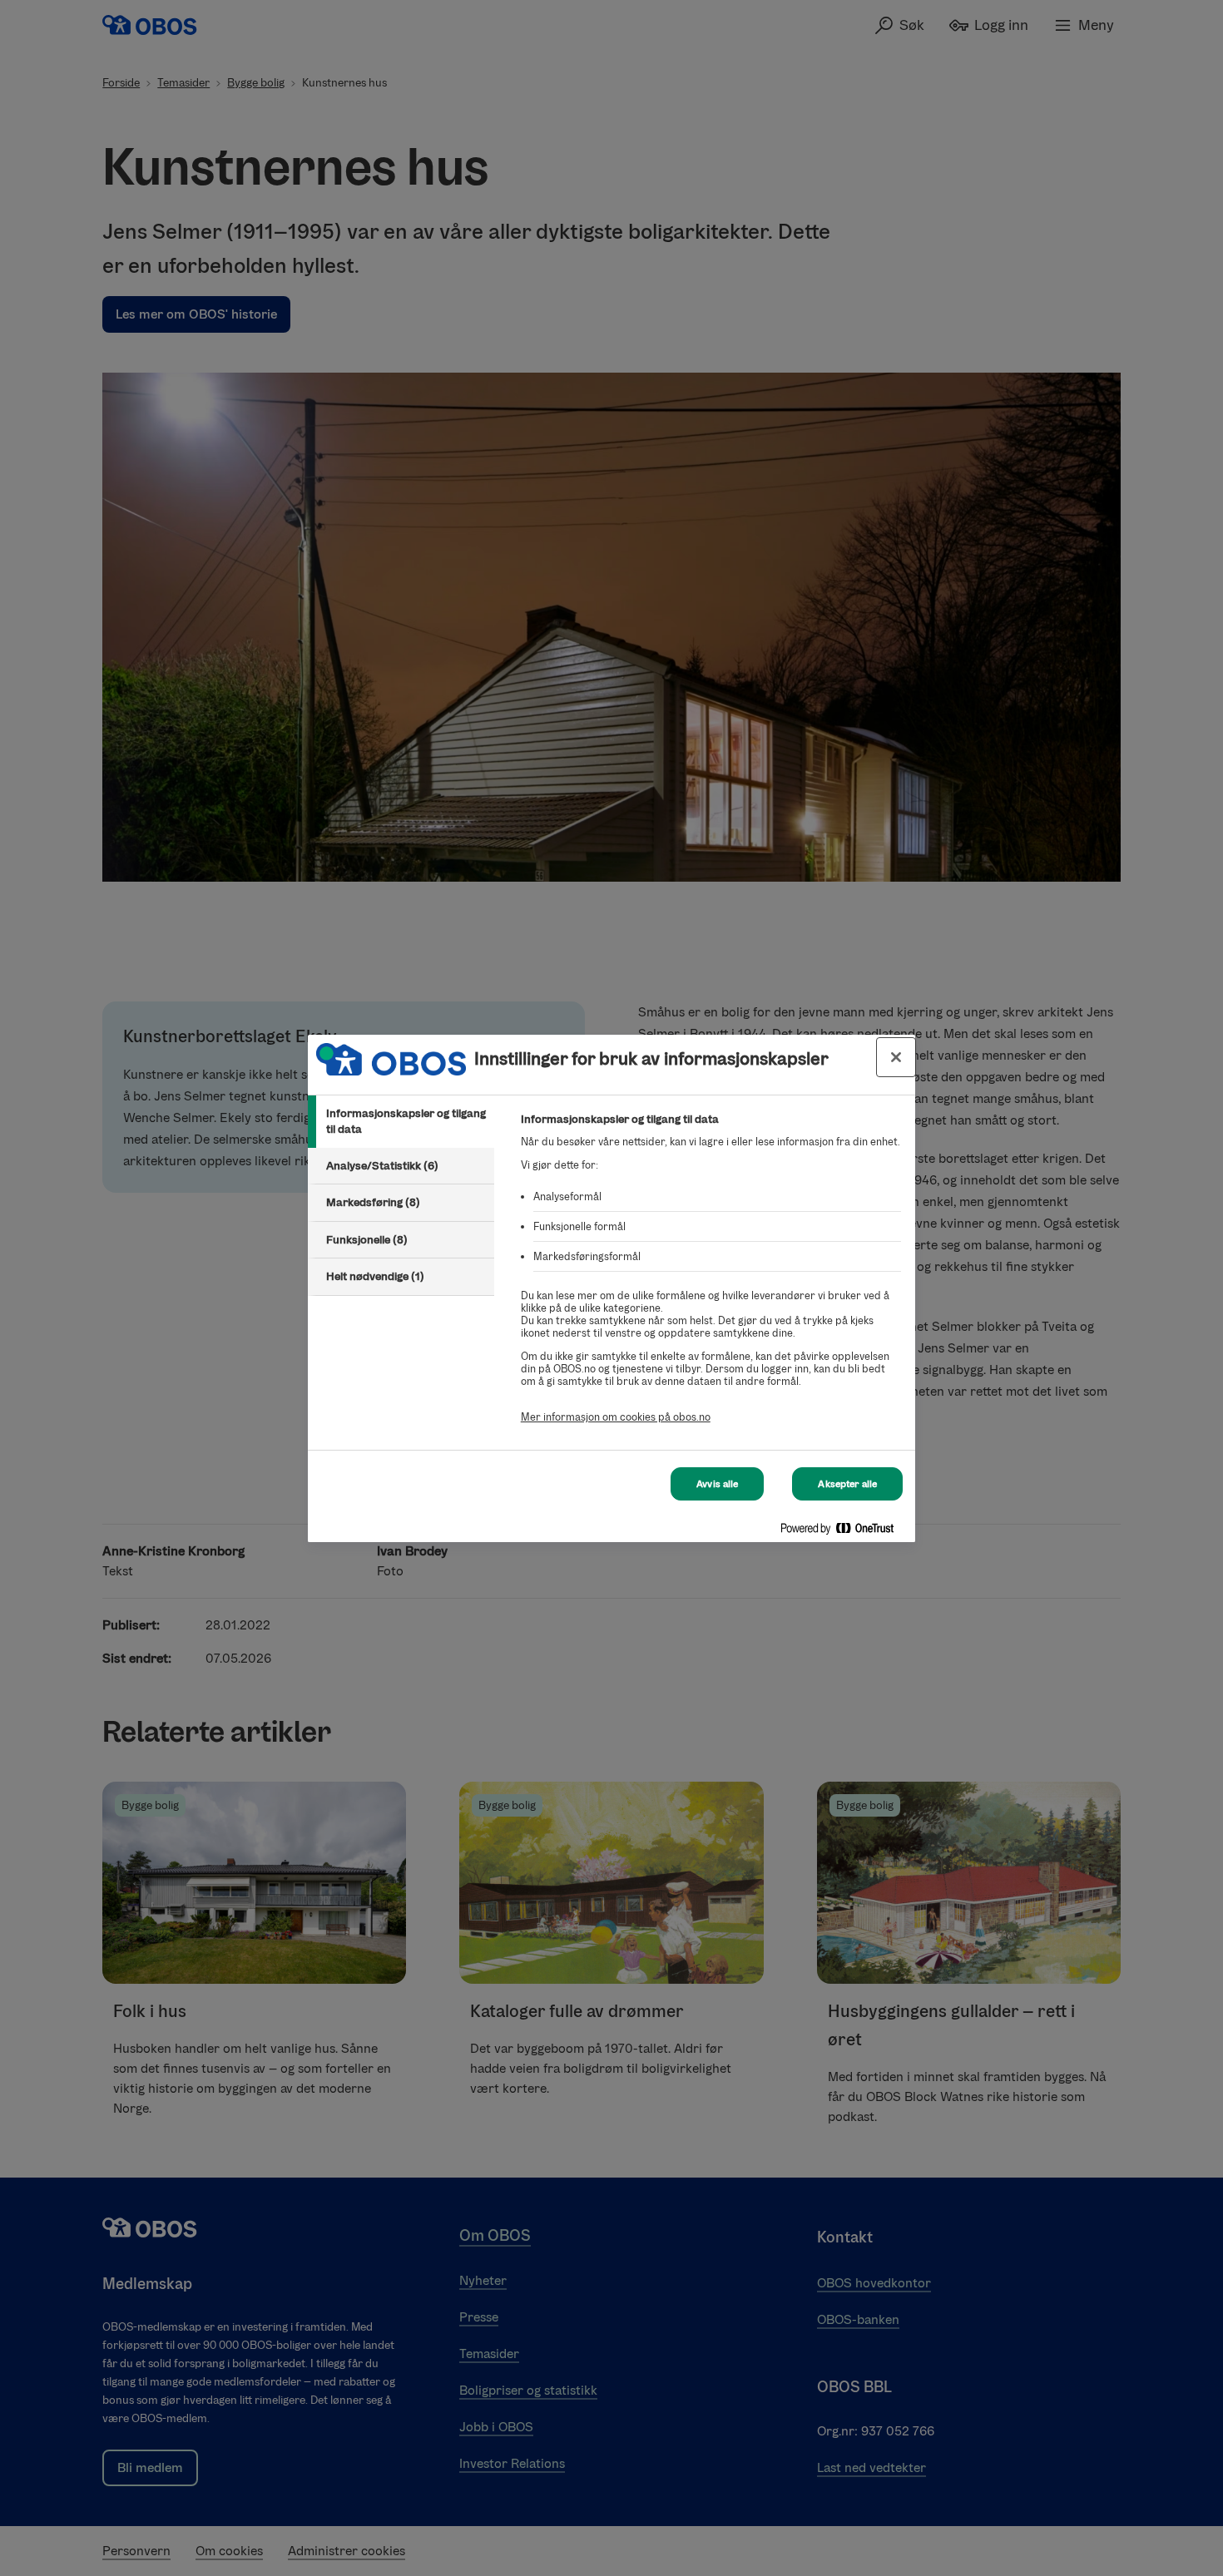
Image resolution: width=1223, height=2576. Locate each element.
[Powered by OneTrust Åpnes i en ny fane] (844, 1532)
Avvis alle (717, 1484)
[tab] (401, 1122)
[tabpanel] (711, 1277)
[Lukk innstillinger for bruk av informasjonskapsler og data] (896, 1057)
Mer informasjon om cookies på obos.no (616, 1417)
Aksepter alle (847, 1484)
